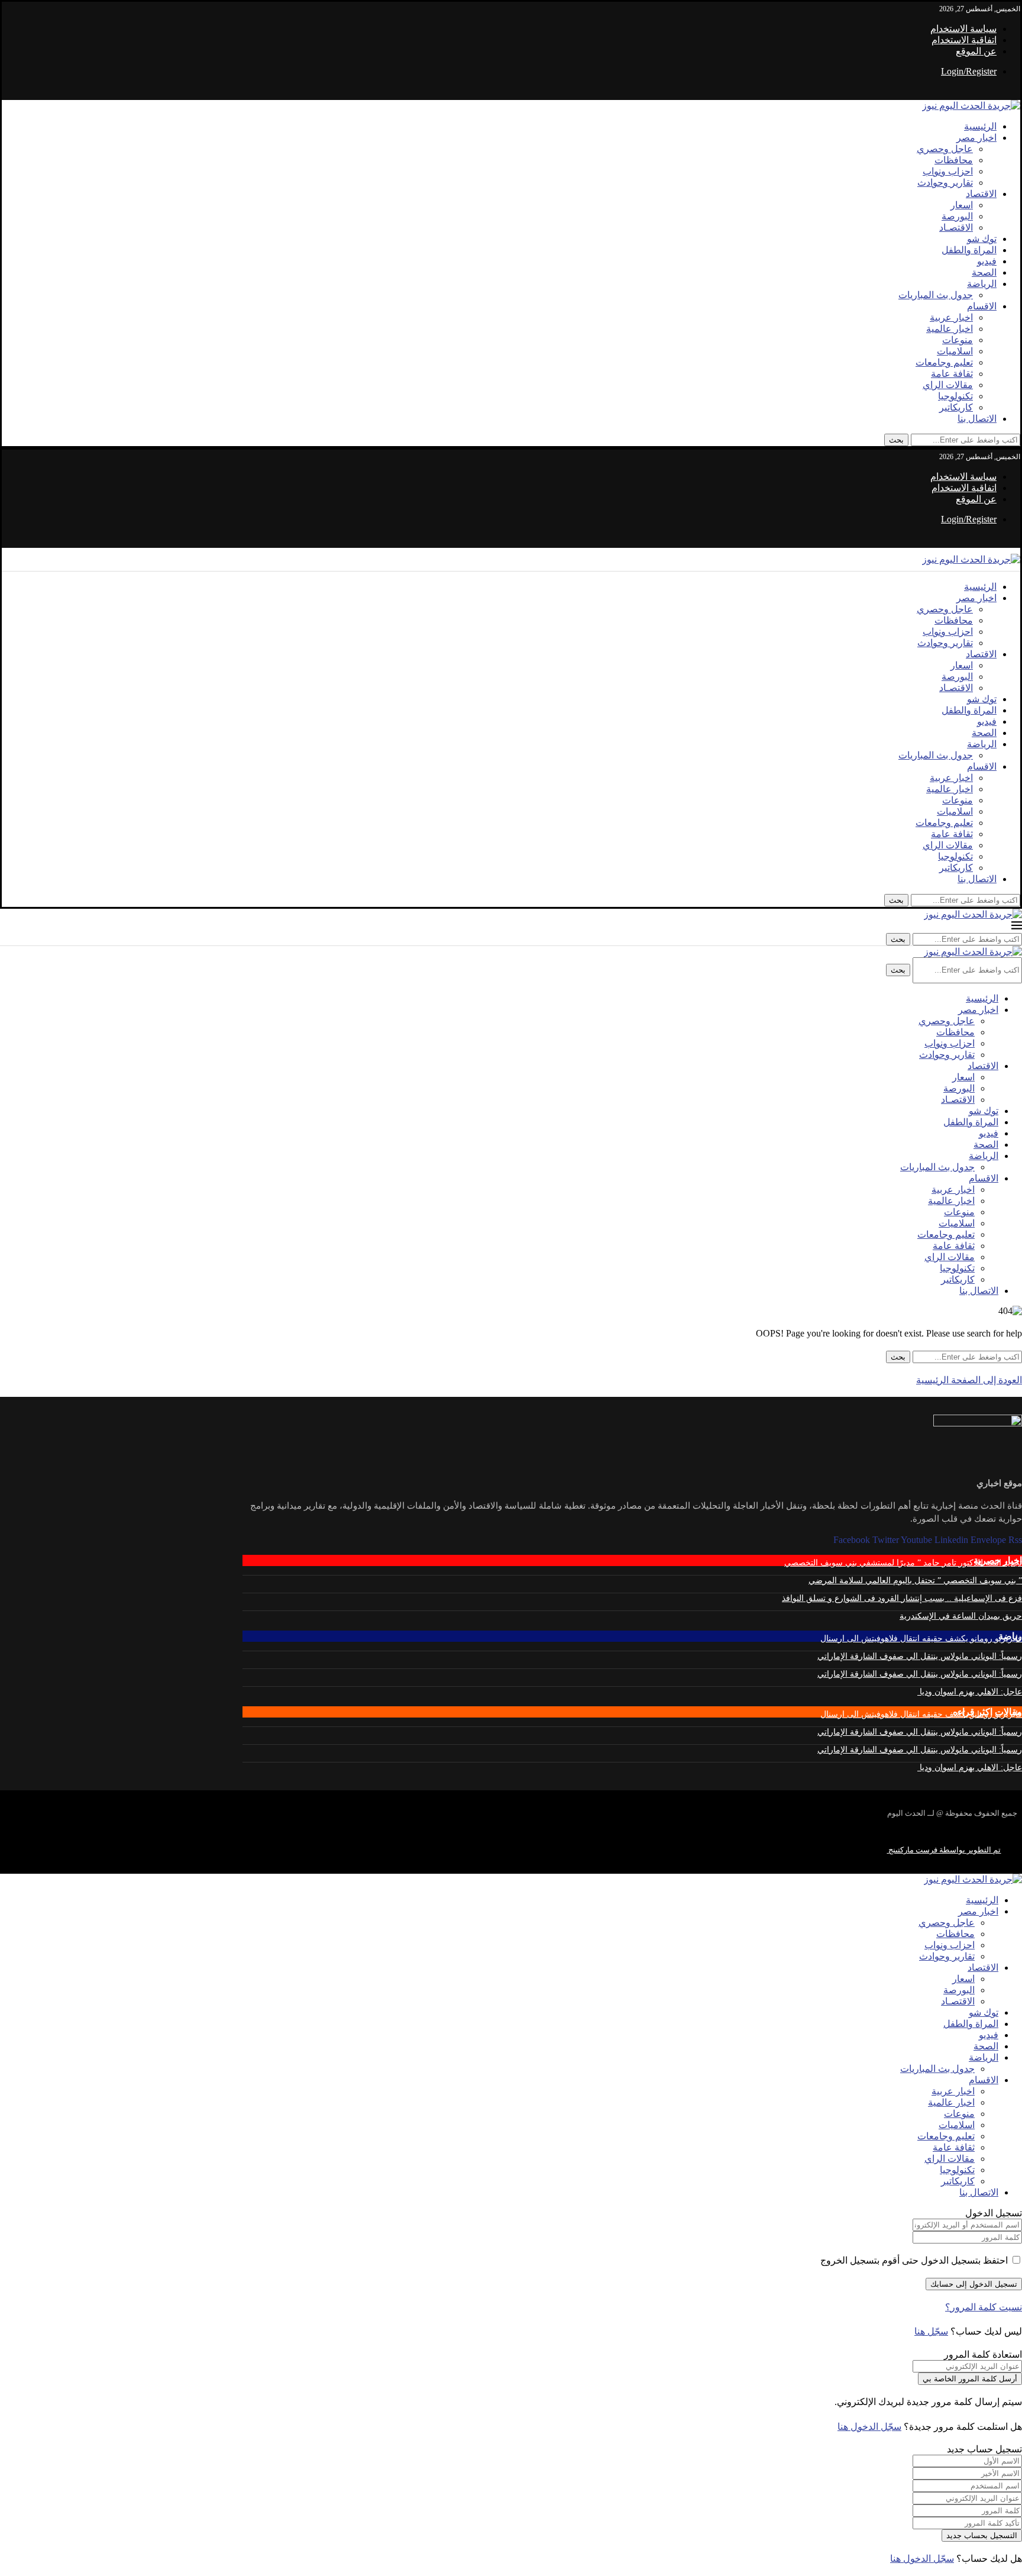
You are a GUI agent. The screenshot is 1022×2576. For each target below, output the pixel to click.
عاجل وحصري (945, 149)
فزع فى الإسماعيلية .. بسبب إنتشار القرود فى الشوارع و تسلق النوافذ (902, 1598)
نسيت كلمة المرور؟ (984, 2307)
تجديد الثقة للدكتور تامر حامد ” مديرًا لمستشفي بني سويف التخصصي (903, 1563)
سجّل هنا (931, 2331)
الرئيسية (980, 126)
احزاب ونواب (948, 171)
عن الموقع (976, 51)
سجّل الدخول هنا (869, 2427)
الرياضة (982, 284)
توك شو (982, 239)
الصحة (984, 272)
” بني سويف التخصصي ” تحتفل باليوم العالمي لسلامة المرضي (915, 1581)
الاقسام (982, 306)
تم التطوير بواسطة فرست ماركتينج (944, 1850)
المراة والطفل (969, 250)
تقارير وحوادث (945, 183)
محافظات (954, 160)
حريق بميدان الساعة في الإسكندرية (961, 1616)
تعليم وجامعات (944, 362)
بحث (896, 440)
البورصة (957, 216)
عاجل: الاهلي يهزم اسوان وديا (970, 1692)
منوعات (958, 340)
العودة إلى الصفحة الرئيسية (969, 1380)
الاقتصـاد (956, 227)
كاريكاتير (956, 407)
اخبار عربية (951, 317)
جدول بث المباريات (936, 295)
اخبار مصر (976, 138)
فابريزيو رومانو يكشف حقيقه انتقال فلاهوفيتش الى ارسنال (921, 1639)
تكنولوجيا (955, 396)
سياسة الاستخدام (963, 29)
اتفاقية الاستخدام (964, 40)
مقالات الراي (948, 385)
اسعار (962, 205)
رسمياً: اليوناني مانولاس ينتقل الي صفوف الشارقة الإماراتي (920, 1656)
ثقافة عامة (952, 374)
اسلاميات (955, 351)
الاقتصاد (981, 194)
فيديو (987, 261)
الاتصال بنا (977, 419)
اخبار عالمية (950, 329)
